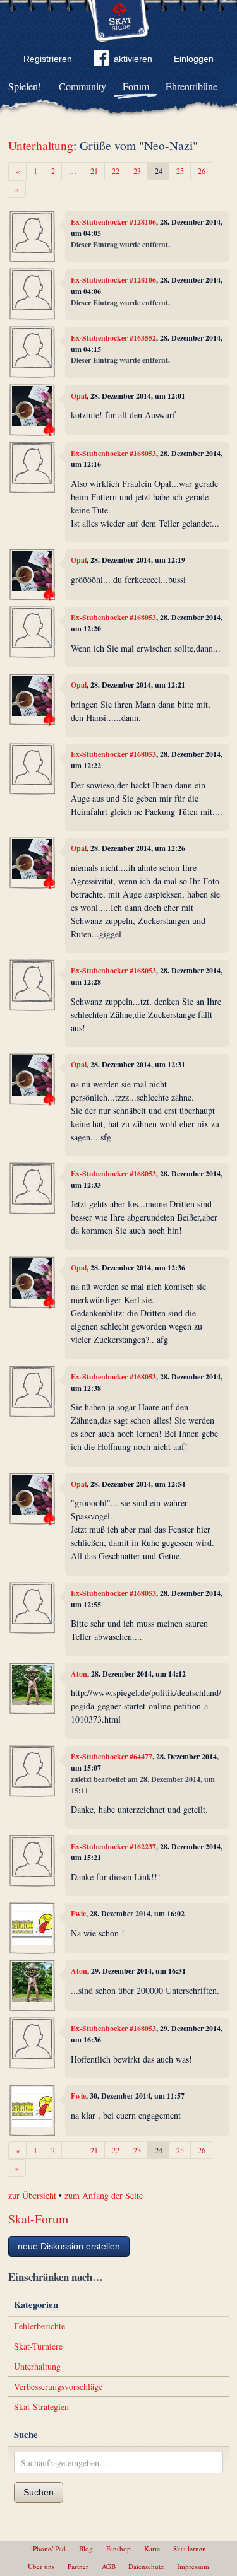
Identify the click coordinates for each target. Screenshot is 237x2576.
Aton (79, 1674)
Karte (152, 2549)
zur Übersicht (32, 2195)
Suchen (39, 2492)
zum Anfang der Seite (104, 2195)
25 (180, 171)
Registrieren (48, 59)
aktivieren (133, 59)
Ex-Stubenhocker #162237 (113, 1847)
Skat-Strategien (41, 2407)
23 (137, 171)
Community (82, 86)
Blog (86, 2549)
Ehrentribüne (191, 86)
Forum (136, 86)
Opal (79, 396)
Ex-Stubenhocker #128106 (113, 222)
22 (116, 171)
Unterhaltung (41, 145)
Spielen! (25, 86)
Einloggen (194, 59)
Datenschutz (146, 2566)
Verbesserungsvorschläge (58, 2386)
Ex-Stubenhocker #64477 (112, 1756)
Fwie (78, 1913)
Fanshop (118, 2549)
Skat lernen (190, 2549)
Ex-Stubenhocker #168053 (113, 453)
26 (202, 171)
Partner (78, 2566)
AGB (109, 2566)
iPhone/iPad (48, 2549)
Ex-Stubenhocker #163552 (113, 338)
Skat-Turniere (38, 2346)
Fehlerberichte (39, 2326)
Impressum (193, 2566)
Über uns (41, 2566)
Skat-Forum (38, 2219)
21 (94, 171)
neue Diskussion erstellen (69, 2246)
